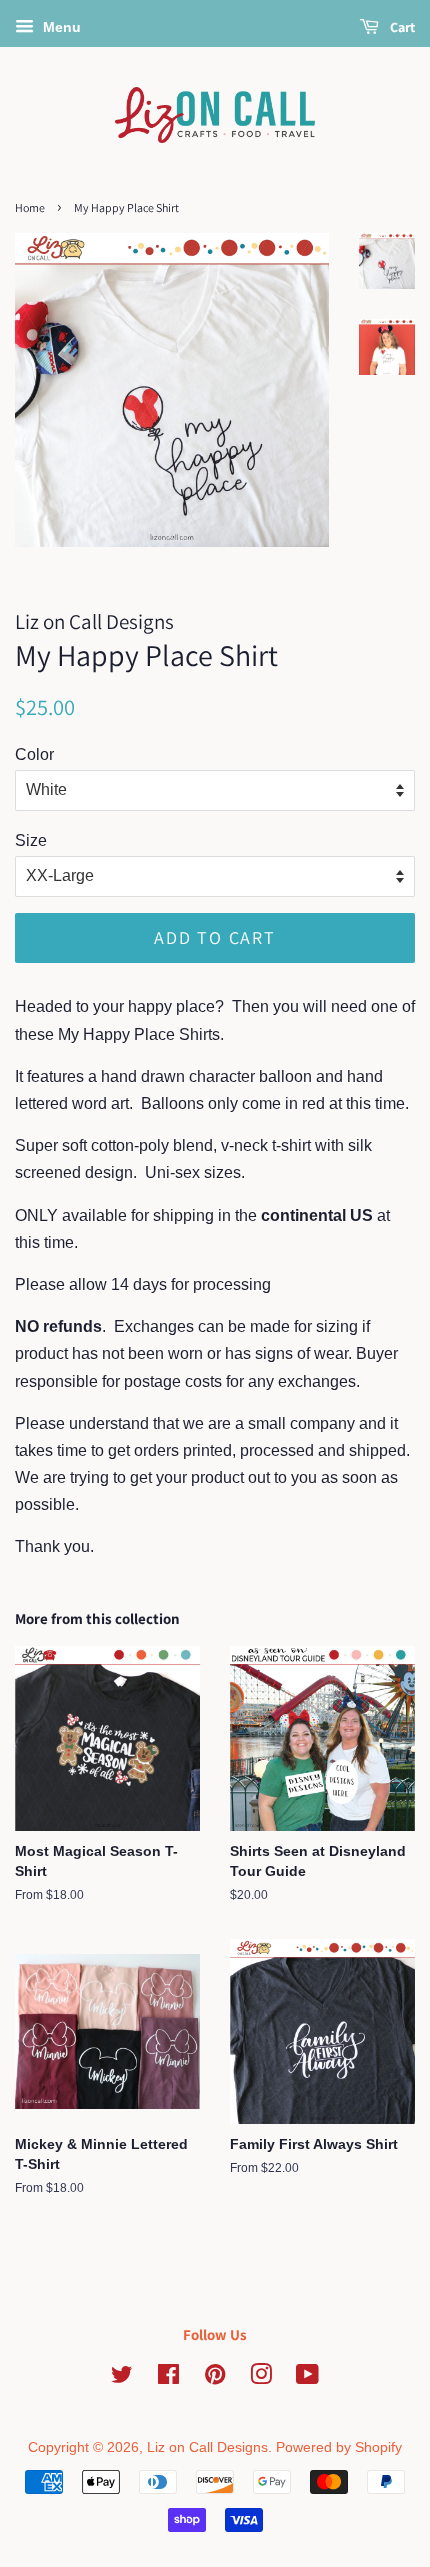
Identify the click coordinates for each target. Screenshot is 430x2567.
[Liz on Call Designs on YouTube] (307, 2378)
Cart (401, 27)
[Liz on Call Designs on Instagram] (261, 2378)
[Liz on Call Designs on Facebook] (168, 2378)
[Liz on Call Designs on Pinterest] (215, 2378)
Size (31, 840)
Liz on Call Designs (207, 2447)
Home (30, 207)
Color (34, 754)
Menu (60, 27)
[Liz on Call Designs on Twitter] (122, 2378)
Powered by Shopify (339, 2447)
